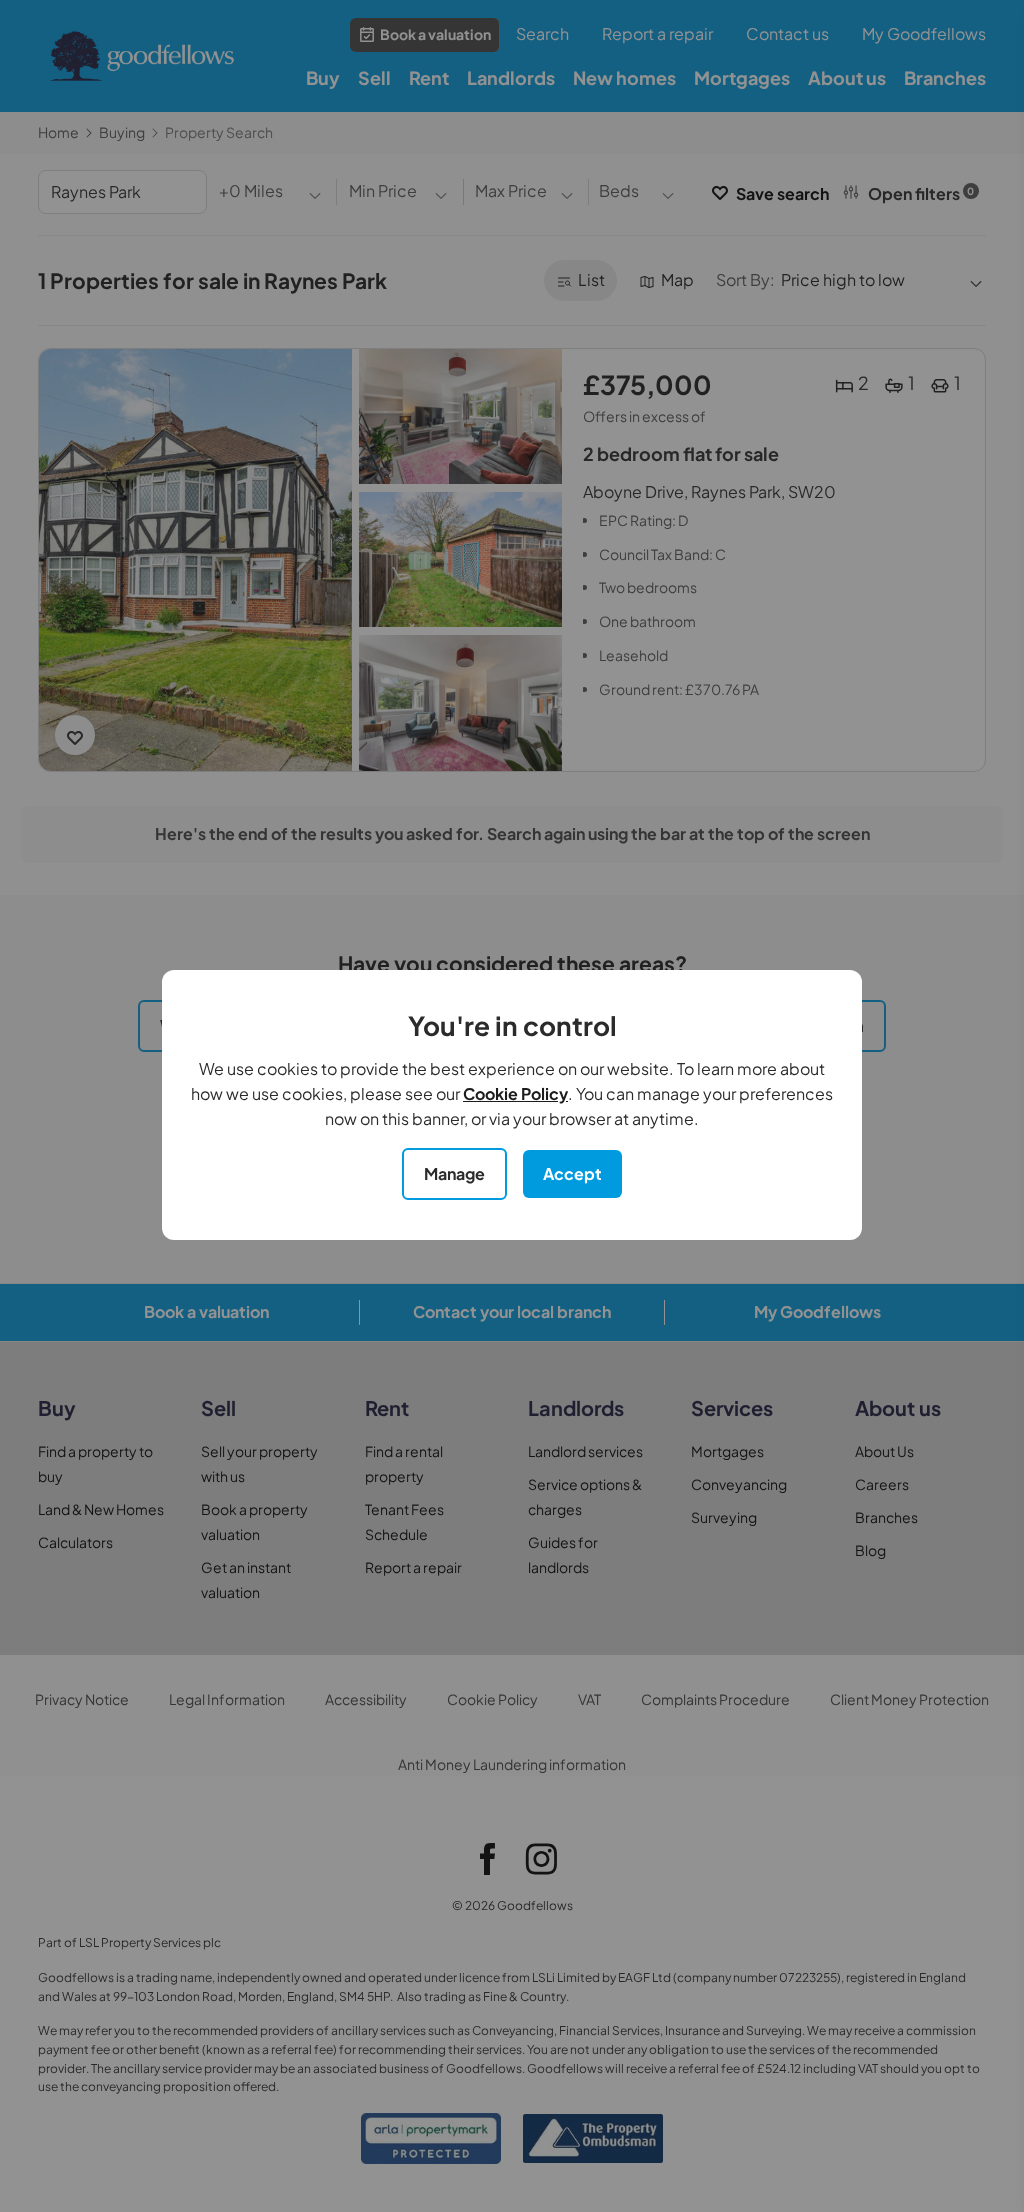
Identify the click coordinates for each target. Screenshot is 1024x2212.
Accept (572, 1173)
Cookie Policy (515, 1093)
